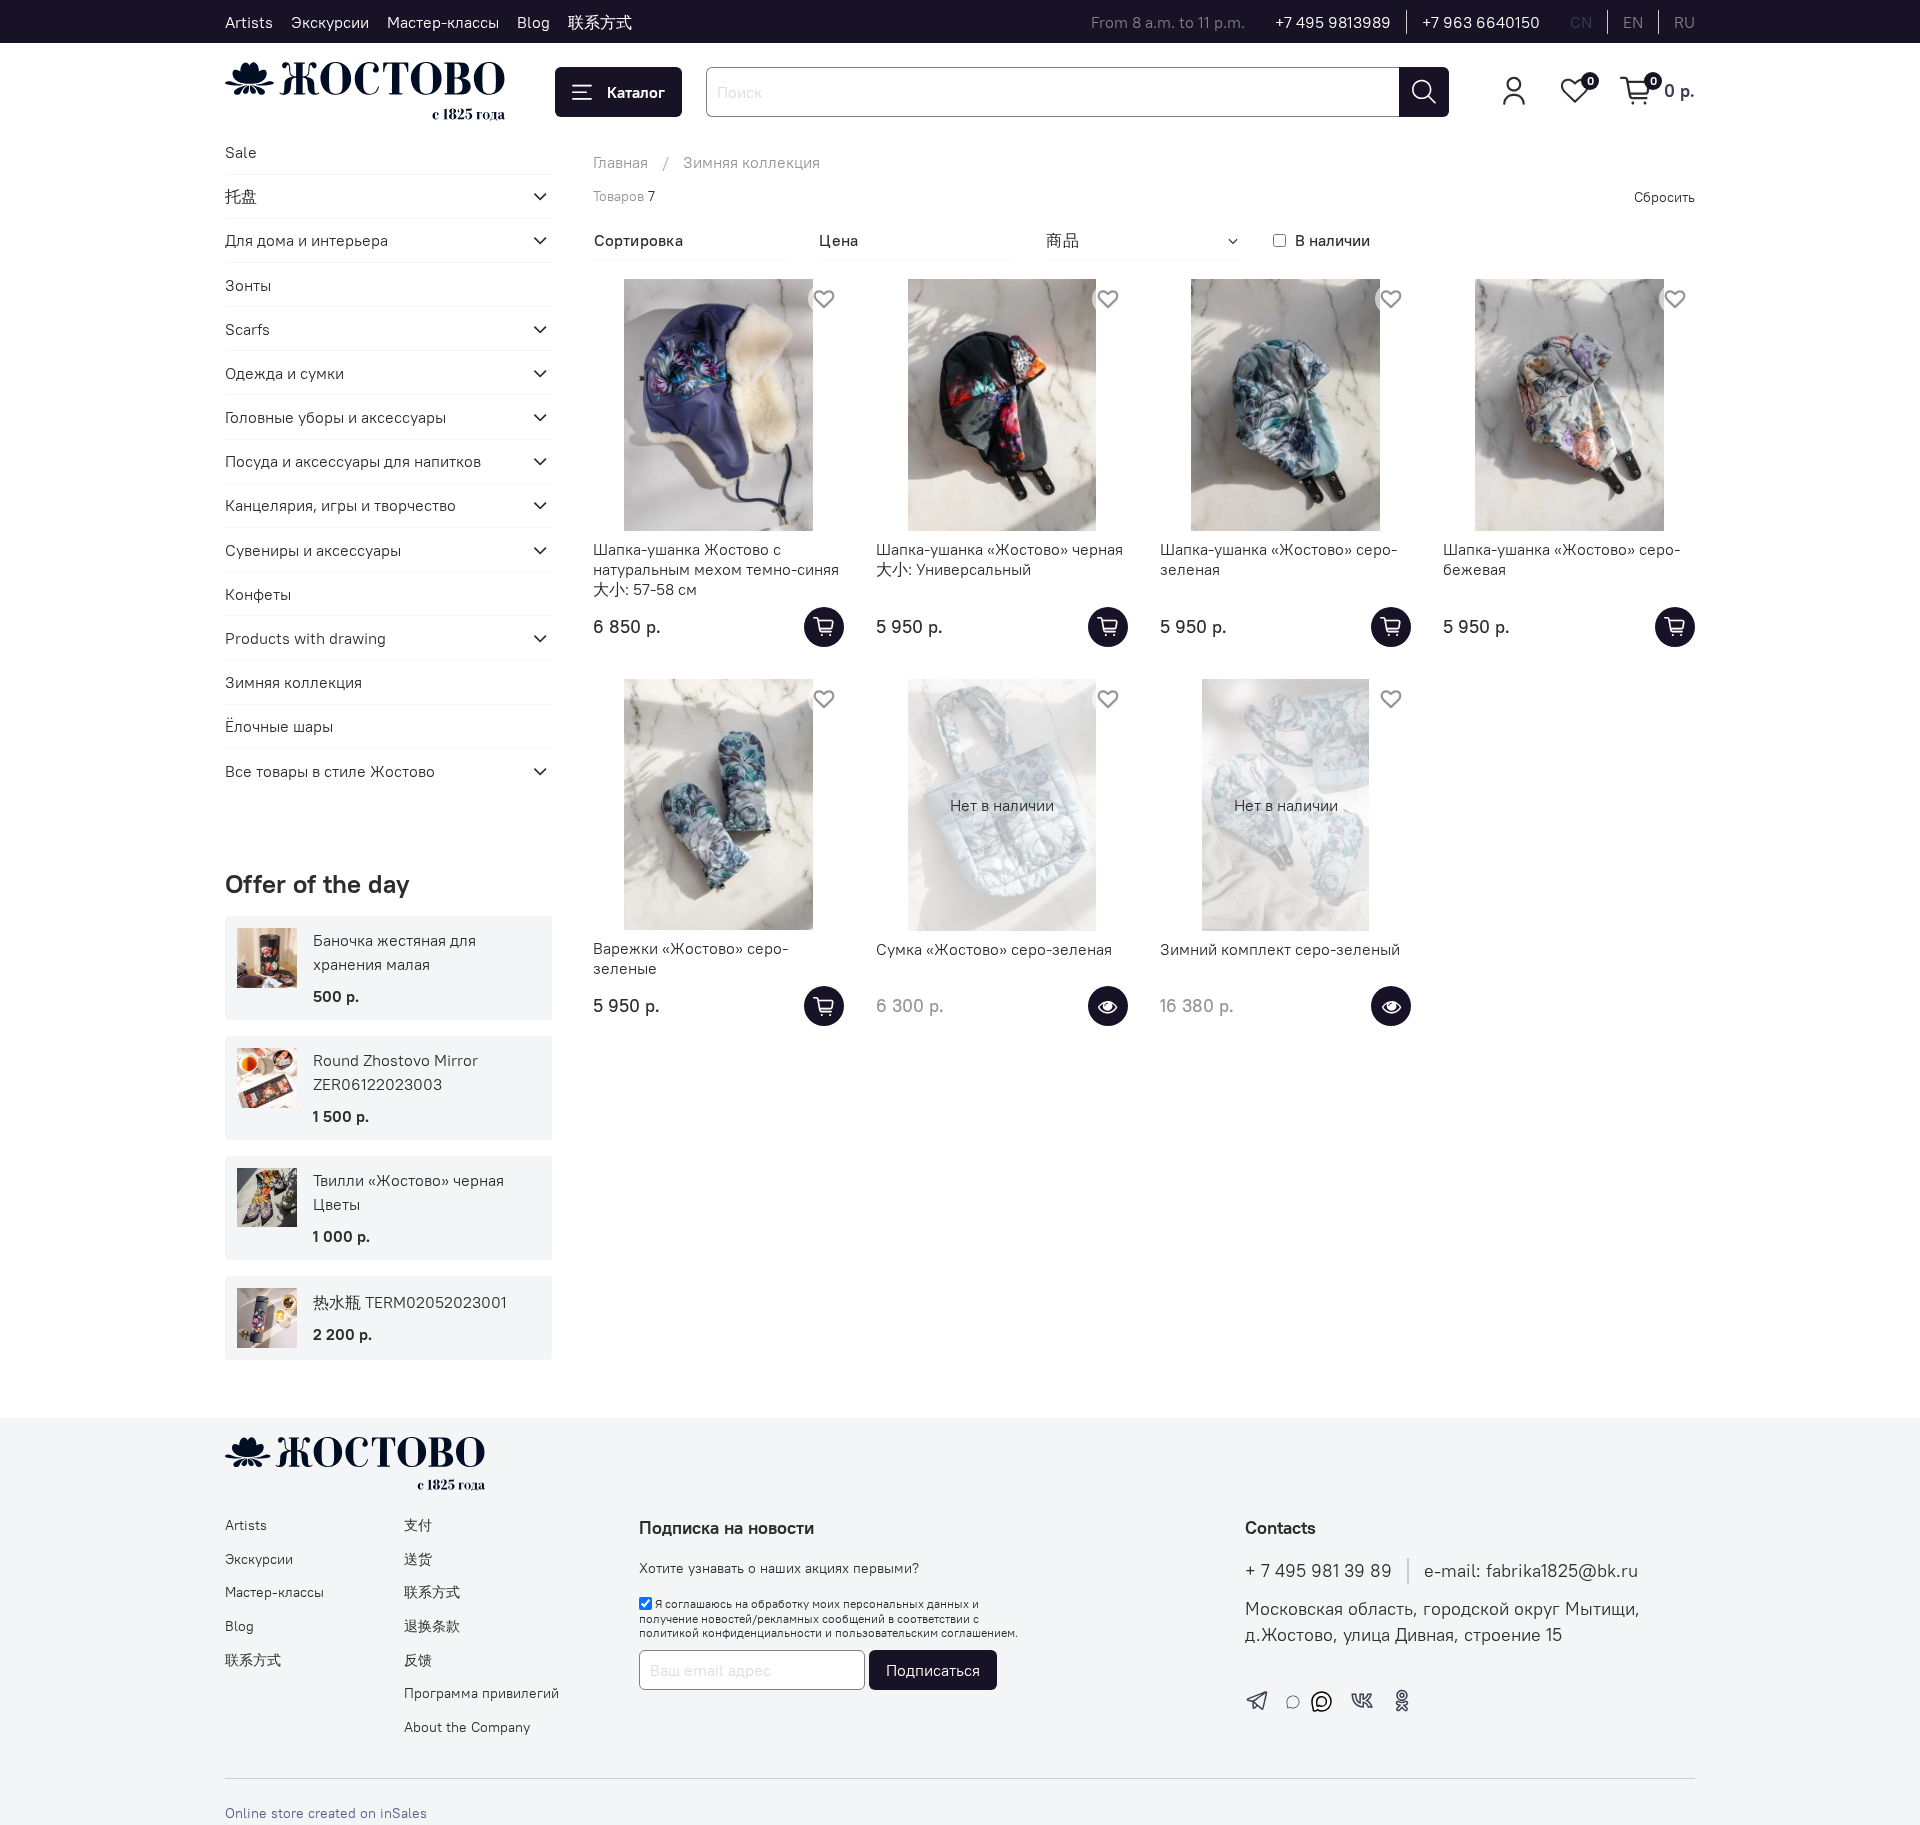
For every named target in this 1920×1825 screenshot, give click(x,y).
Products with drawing (305, 638)
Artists (249, 22)
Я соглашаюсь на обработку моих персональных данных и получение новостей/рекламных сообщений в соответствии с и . (828, 1618)
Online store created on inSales (326, 1813)
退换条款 (432, 1626)
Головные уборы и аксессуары (335, 417)
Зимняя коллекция (293, 682)
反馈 (418, 1660)
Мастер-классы (443, 22)
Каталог (636, 92)
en (1633, 22)
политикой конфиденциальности (730, 1632)
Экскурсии (330, 22)
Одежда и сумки (284, 373)
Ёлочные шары (279, 726)
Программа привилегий (481, 1693)
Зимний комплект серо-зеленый (1280, 949)
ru (1684, 22)
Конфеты (258, 594)
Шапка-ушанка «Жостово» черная (999, 549)
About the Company (467, 1727)
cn (1581, 22)
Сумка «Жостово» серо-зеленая (994, 949)
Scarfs (247, 329)
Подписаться (933, 1670)
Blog (533, 22)
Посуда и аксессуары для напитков (353, 461)
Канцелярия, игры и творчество (340, 505)
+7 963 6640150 (1481, 22)
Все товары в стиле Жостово (330, 771)
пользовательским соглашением (925, 1632)
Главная (620, 162)
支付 (418, 1525)
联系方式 (600, 22)
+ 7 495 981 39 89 (1318, 1571)
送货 (418, 1559)
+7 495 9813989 (1333, 22)
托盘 (241, 196)
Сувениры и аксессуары (313, 550)
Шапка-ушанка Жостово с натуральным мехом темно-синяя (716, 559)
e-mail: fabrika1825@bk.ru (1531, 1571)
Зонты (248, 285)
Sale (241, 152)
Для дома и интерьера (306, 240)
